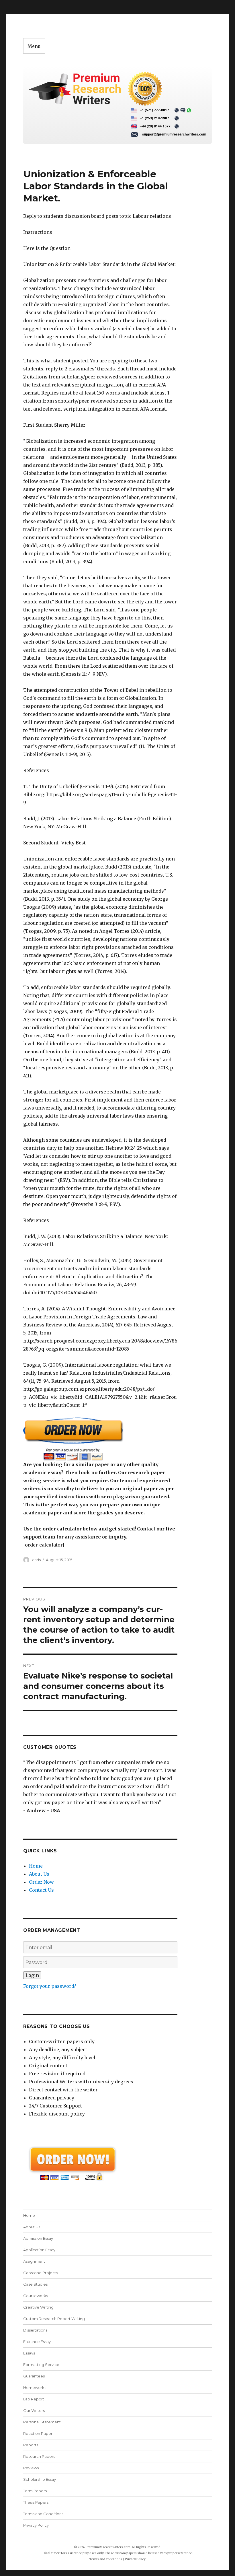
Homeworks (35, 2387)
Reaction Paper (38, 2433)
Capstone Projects (41, 2273)
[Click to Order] (100, 1439)
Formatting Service (41, 2365)
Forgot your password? (50, 1986)
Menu (34, 46)
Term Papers (35, 2491)
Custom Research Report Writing (54, 2319)
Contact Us (41, 1890)
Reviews (31, 2468)
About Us (39, 1874)
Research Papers (39, 2456)
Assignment (34, 2261)
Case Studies (35, 2284)
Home (36, 1866)
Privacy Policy (36, 2525)
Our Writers (34, 2410)
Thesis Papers (36, 2502)
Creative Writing (38, 2307)
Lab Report (34, 2399)
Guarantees (34, 2376)
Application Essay (39, 2250)
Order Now (41, 1882)
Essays (29, 2353)
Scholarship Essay (40, 2479)
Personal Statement (42, 2422)
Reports (31, 2445)
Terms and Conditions (43, 2514)
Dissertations (35, 2330)
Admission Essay (38, 2238)
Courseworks (36, 2296)
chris (36, 1560)
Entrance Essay (37, 2342)
